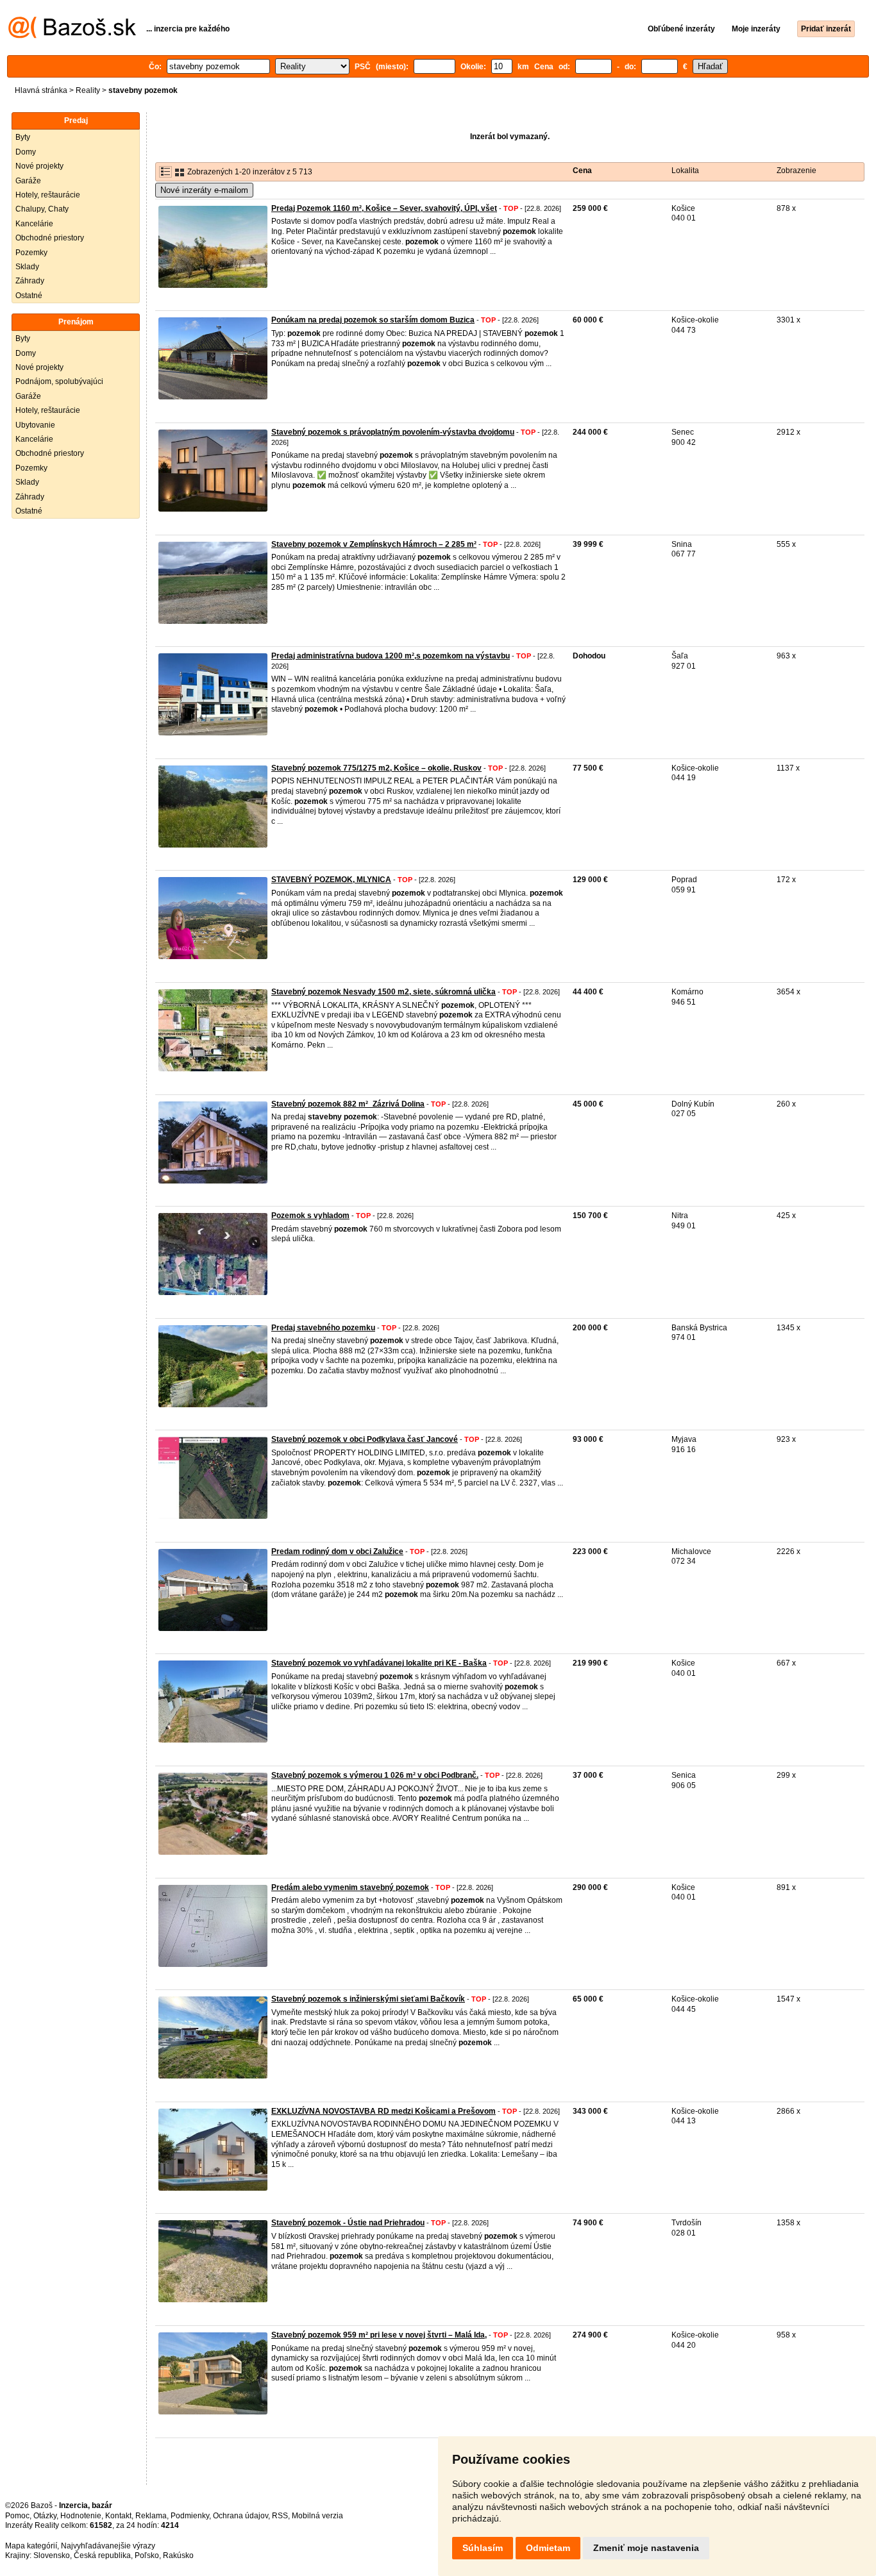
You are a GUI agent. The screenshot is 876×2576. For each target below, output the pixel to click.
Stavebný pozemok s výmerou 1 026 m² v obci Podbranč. (375, 1775)
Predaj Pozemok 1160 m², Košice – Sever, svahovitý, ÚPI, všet (384, 208)
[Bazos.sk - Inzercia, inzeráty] (72, 36)
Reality (88, 90)
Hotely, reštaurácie (48, 195)
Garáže (28, 181)
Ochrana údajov (240, 2516)
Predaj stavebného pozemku (323, 1328)
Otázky (45, 2516)
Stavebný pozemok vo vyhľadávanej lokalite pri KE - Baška (379, 1663)
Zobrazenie (796, 171)
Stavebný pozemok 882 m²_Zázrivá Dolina (348, 1104)
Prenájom (76, 322)
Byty (23, 137)
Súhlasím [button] (483, 2548)
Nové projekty (39, 166)
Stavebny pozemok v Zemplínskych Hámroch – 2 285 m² (374, 544)
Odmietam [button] (548, 2548)
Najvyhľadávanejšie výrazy (108, 2546)
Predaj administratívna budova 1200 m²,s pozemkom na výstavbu (391, 656)
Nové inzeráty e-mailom (204, 190)
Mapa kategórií (31, 2546)
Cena (582, 171)
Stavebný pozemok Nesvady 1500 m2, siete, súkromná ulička (383, 992)
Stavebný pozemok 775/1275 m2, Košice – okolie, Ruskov (376, 768)
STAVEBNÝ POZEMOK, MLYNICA (331, 880)
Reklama (151, 2516)
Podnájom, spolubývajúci (59, 381)
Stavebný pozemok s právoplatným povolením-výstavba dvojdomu (393, 432)
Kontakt (118, 2516)
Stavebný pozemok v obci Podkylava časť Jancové (365, 1439)
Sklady (27, 267)
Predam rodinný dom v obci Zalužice (337, 1551)
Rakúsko (178, 2555)
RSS (280, 2516)
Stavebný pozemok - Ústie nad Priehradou (348, 2223)
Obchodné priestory (50, 238)
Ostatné (29, 296)
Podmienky (190, 2516)
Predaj (76, 121)
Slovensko (52, 2555)
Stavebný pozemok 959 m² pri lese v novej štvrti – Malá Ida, (379, 2335)
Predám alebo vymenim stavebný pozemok (350, 1887)
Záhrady (30, 281)
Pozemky (31, 253)
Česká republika (102, 2555)
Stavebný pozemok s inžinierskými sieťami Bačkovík (368, 1999)
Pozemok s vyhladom (310, 1216)
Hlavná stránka (41, 90)
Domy (26, 152)
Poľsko (147, 2555)
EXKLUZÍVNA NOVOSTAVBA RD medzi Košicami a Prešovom (383, 2111)
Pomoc (17, 2516)
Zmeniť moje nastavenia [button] (646, 2548)
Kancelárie (34, 224)
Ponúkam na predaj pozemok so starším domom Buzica (373, 320)
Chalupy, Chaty (42, 209)
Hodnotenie (81, 2516)
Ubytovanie (35, 425)
